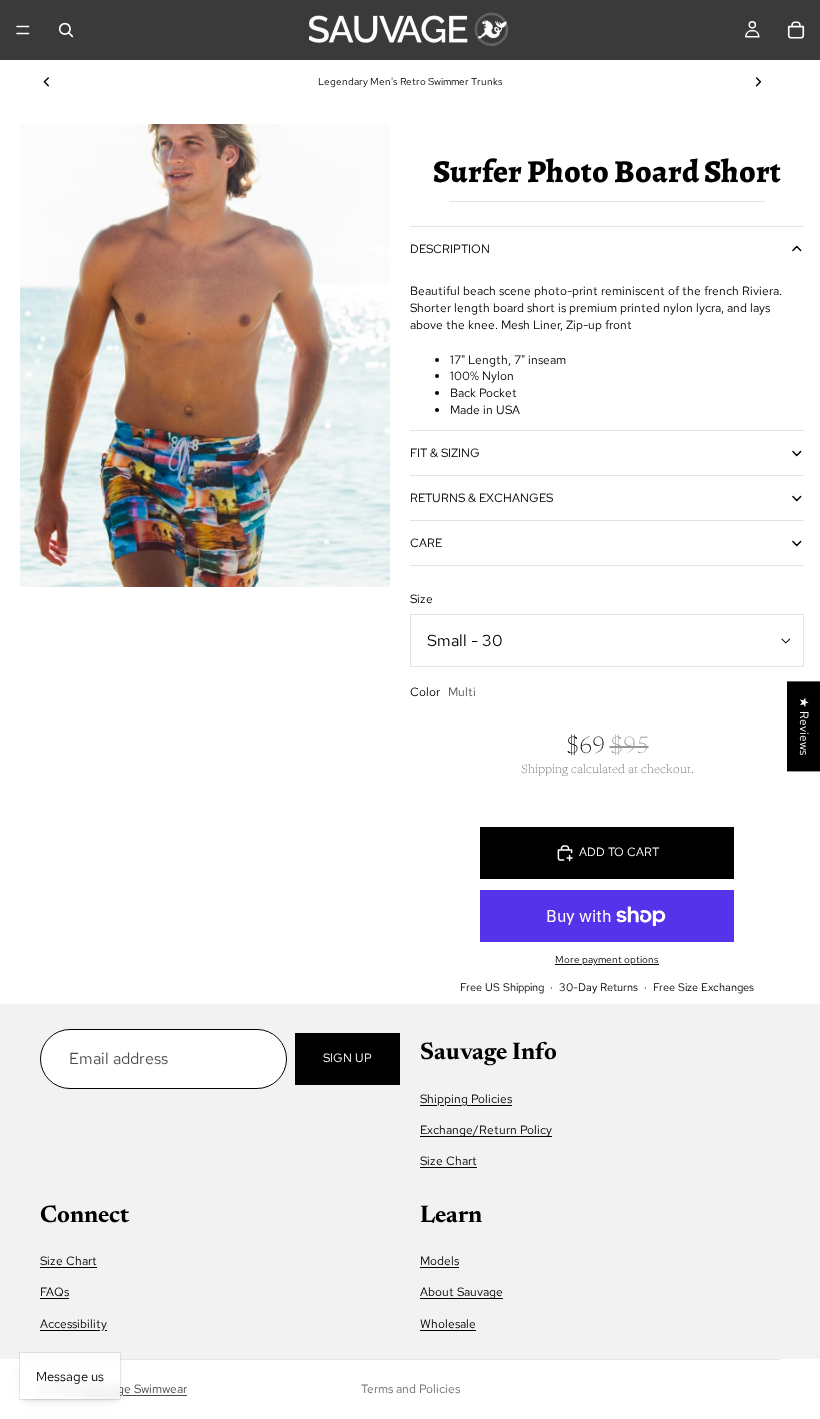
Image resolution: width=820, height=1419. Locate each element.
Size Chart (448, 1161)
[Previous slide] (47, 82)
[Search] (66, 30)
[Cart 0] (796, 30)
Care (426, 543)
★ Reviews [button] (804, 726)
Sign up (347, 1058)
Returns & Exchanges (481, 498)
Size (421, 599)
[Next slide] (758, 82)
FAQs (54, 1292)
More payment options (607, 959)
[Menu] (23, 30)
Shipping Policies (466, 1099)
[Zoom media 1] (205, 355)
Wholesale (448, 1323)
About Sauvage (461, 1292)
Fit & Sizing (445, 453)
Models (439, 1261)
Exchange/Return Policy (486, 1130)
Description (450, 249)
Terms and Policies (410, 1389)
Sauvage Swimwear (136, 1389)
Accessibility (73, 1323)
